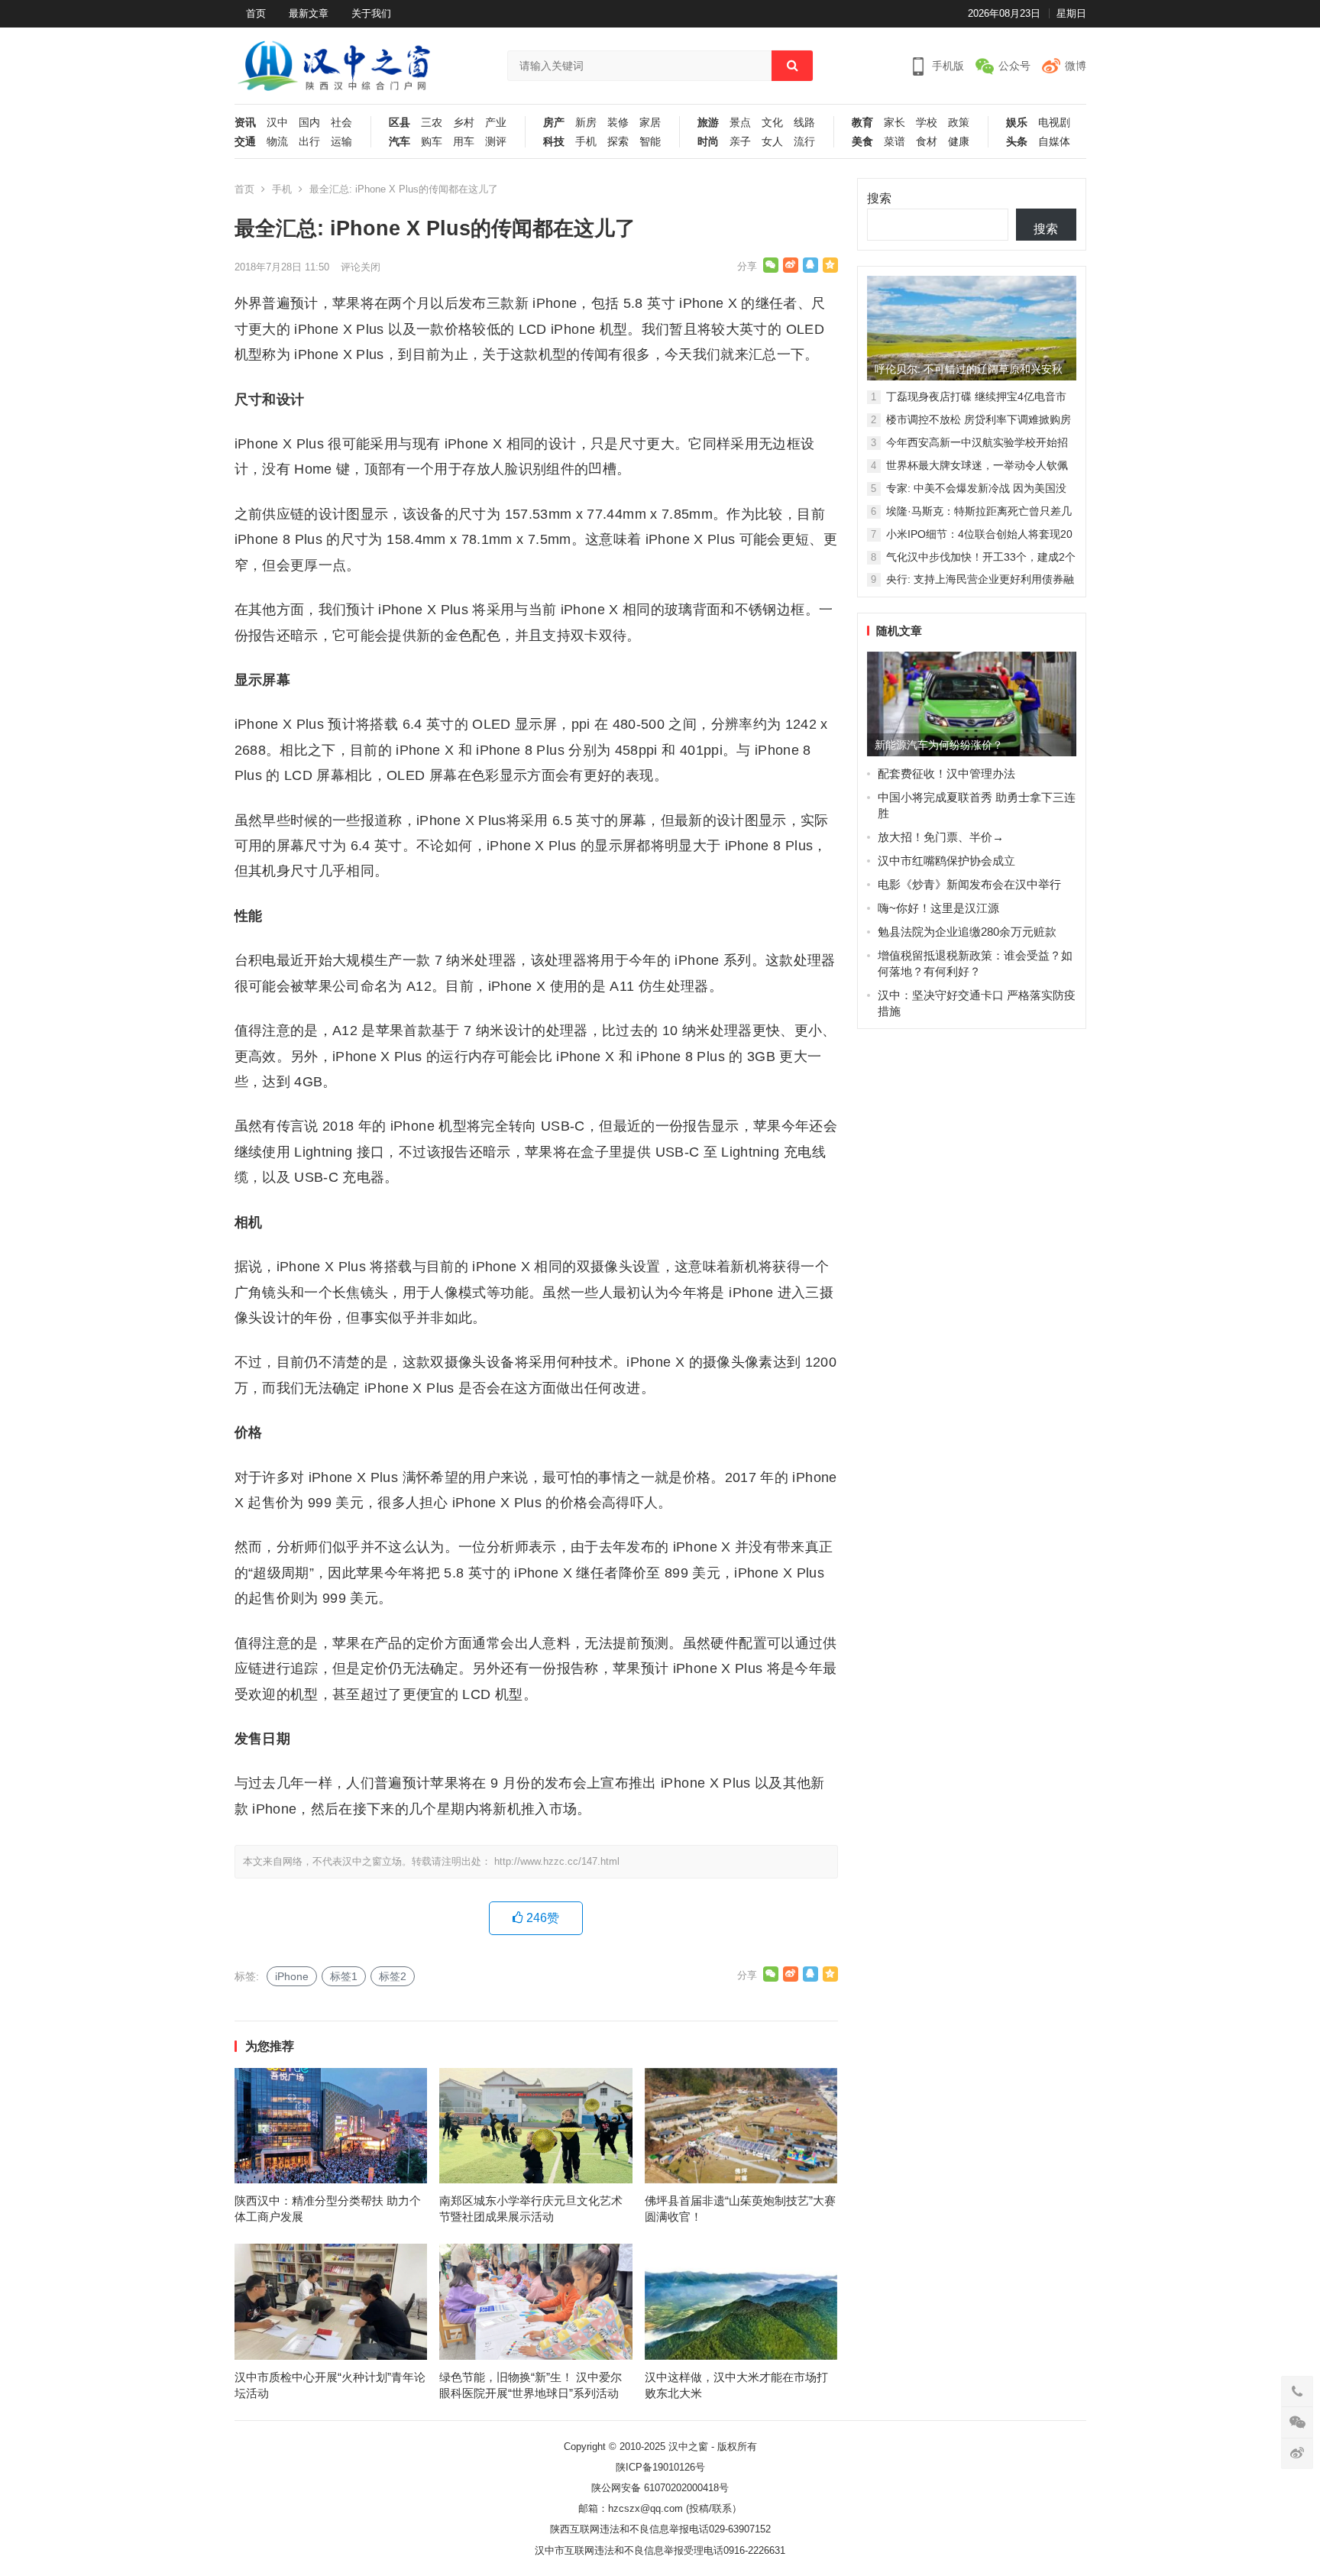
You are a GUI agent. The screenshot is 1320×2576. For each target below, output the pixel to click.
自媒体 (1054, 142)
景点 (740, 123)
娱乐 (1017, 123)
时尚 (708, 142)
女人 (772, 142)
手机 (586, 142)
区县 (400, 123)
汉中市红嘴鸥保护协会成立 (946, 861)
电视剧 (1054, 123)
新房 (586, 123)
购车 (432, 142)
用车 (464, 142)
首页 (256, 13)
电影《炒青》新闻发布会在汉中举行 (969, 884)
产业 (496, 123)
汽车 (400, 142)
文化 (772, 123)
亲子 (740, 142)
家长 (895, 123)
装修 (618, 123)
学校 (927, 123)
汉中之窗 (688, 2447)
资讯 (245, 123)
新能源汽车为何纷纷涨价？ (939, 745)
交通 (245, 142)
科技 (554, 142)
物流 (277, 142)
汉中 (277, 123)
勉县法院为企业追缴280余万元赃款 (967, 932)
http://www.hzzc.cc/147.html (557, 1861)
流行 (804, 142)
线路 (804, 123)
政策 (959, 123)
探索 (618, 142)
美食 (862, 142)
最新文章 (309, 13)
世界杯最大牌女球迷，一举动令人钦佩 (977, 465)
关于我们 (371, 13)
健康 (959, 142)
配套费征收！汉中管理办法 (946, 773)
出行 (309, 142)
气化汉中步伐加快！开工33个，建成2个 (981, 557)
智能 (650, 142)
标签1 (344, 1976)
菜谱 (895, 142)
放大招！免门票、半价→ (941, 837)
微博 (1076, 66)
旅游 (708, 123)
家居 (650, 123)
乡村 (464, 123)
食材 (927, 142)
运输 (341, 142)
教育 (862, 123)
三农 (432, 123)
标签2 (393, 1976)
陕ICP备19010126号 (660, 2467)
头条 (1017, 142)
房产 (554, 123)
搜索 (879, 198)
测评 (496, 142)
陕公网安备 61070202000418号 (660, 2488)
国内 (309, 123)
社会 (341, 123)
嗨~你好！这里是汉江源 (938, 908)
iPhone (292, 1976)
